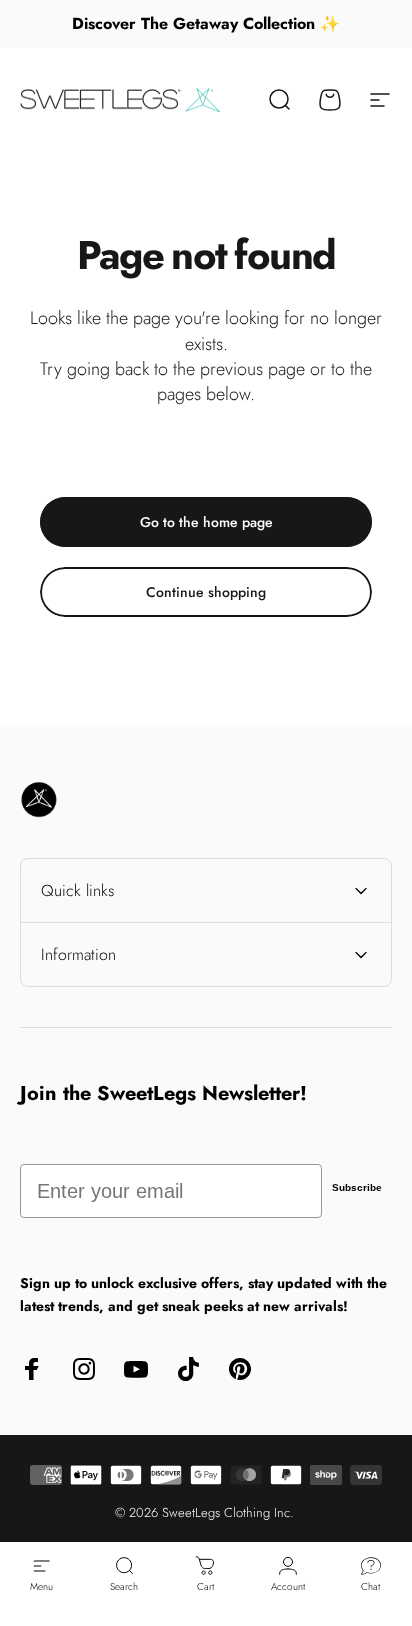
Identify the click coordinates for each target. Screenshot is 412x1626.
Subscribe (357, 1187)
